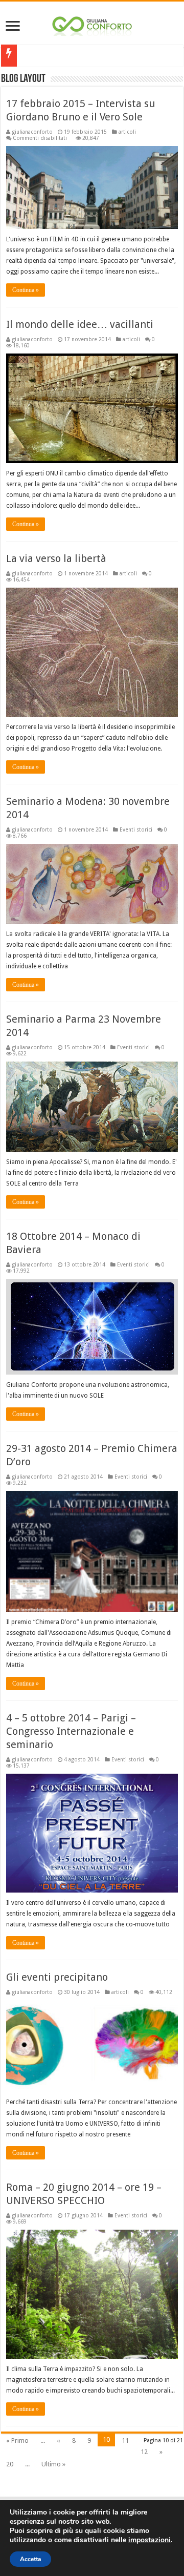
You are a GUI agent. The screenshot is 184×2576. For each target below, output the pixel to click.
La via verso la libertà (56, 558)
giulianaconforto (32, 132)
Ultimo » (53, 2464)
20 (10, 2464)
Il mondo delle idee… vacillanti (80, 324)
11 (125, 2440)
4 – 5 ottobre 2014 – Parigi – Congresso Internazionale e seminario (71, 1731)
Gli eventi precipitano (57, 1977)
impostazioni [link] (149, 2540)
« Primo (17, 2440)
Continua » (26, 290)
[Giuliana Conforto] (92, 24)
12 (144, 2452)
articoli (127, 132)
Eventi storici (136, 829)
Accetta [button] (30, 2559)
